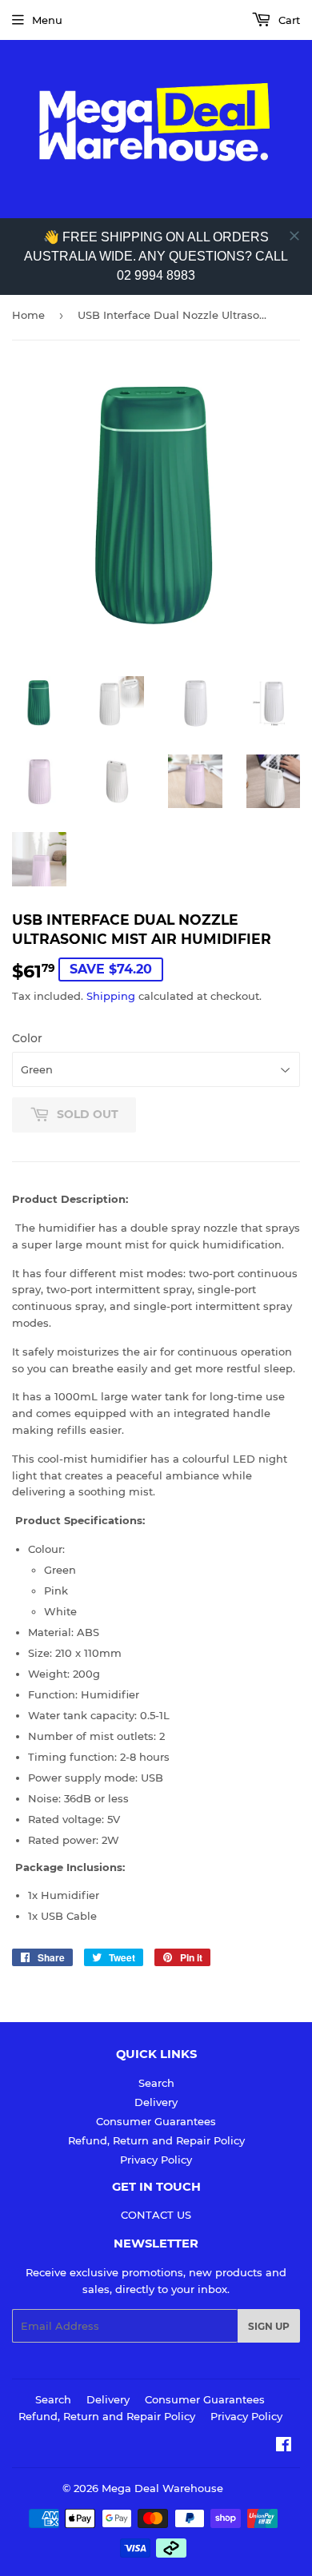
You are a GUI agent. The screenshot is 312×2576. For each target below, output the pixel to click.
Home (28, 315)
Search (156, 2083)
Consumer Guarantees (156, 2121)
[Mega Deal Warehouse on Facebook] (284, 2447)
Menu (47, 20)
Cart (288, 20)
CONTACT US (156, 2215)
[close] (294, 236)
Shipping (111, 996)
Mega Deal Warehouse (162, 2488)
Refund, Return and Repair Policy (156, 2140)
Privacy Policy (156, 2160)
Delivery (156, 2102)
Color (27, 1038)
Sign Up (269, 2326)
